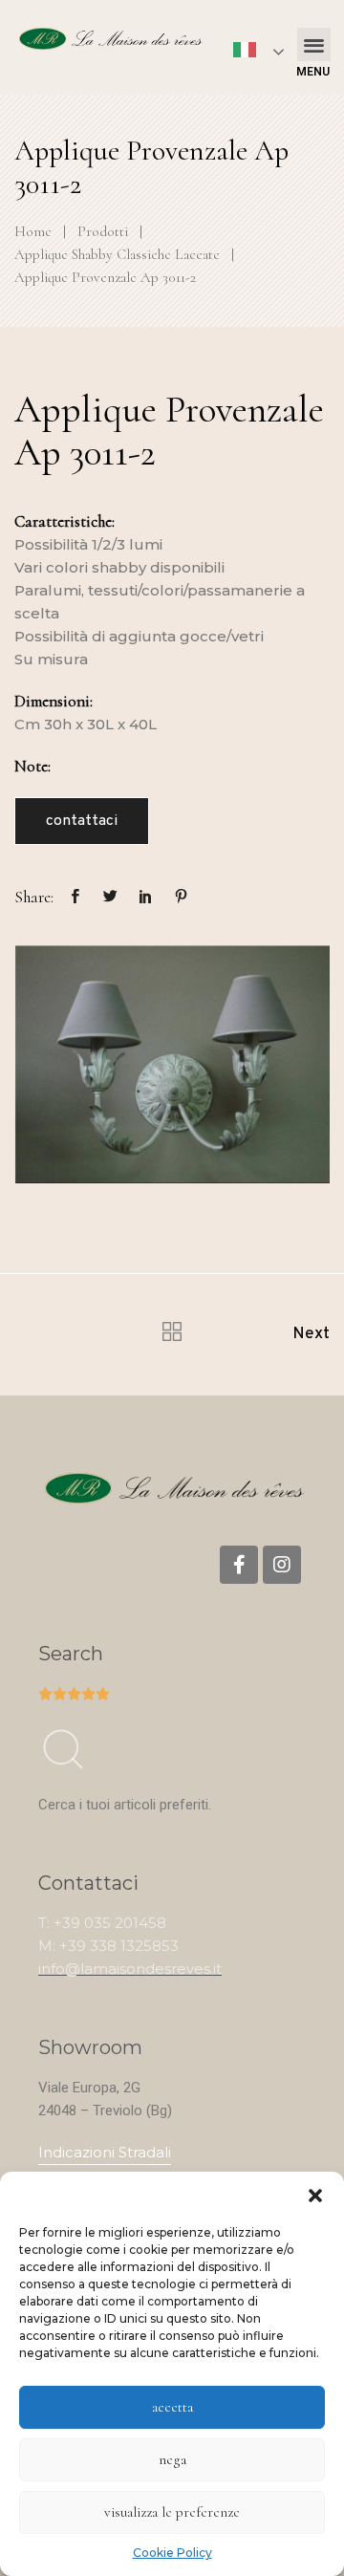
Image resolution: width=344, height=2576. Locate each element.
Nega (172, 2459)
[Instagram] (282, 1565)
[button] (315, 2196)
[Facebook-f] (239, 1565)
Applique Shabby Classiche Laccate (117, 254)
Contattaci (82, 821)
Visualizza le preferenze (172, 2512)
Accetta (172, 2407)
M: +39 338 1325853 (108, 1946)
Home (33, 231)
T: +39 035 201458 (102, 1923)
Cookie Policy (172, 2553)
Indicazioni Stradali (105, 2152)
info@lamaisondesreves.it (130, 1969)
